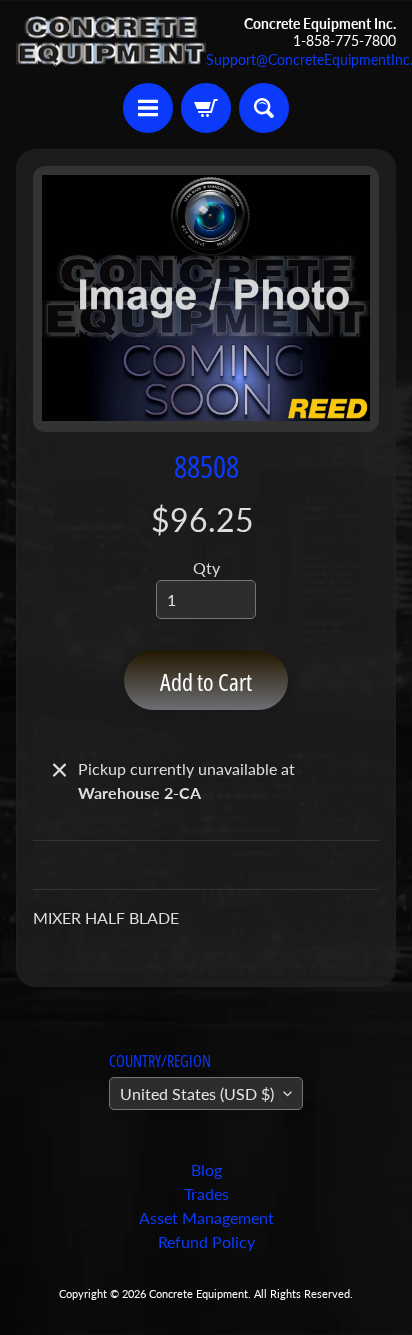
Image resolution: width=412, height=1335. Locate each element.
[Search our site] (264, 108)
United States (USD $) (197, 1093)
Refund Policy (206, 1241)
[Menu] (148, 108)
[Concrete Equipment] (111, 41)
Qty (206, 567)
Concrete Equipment (198, 1293)
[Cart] (206, 108)
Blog (206, 1169)
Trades (206, 1193)
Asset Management (206, 1217)
